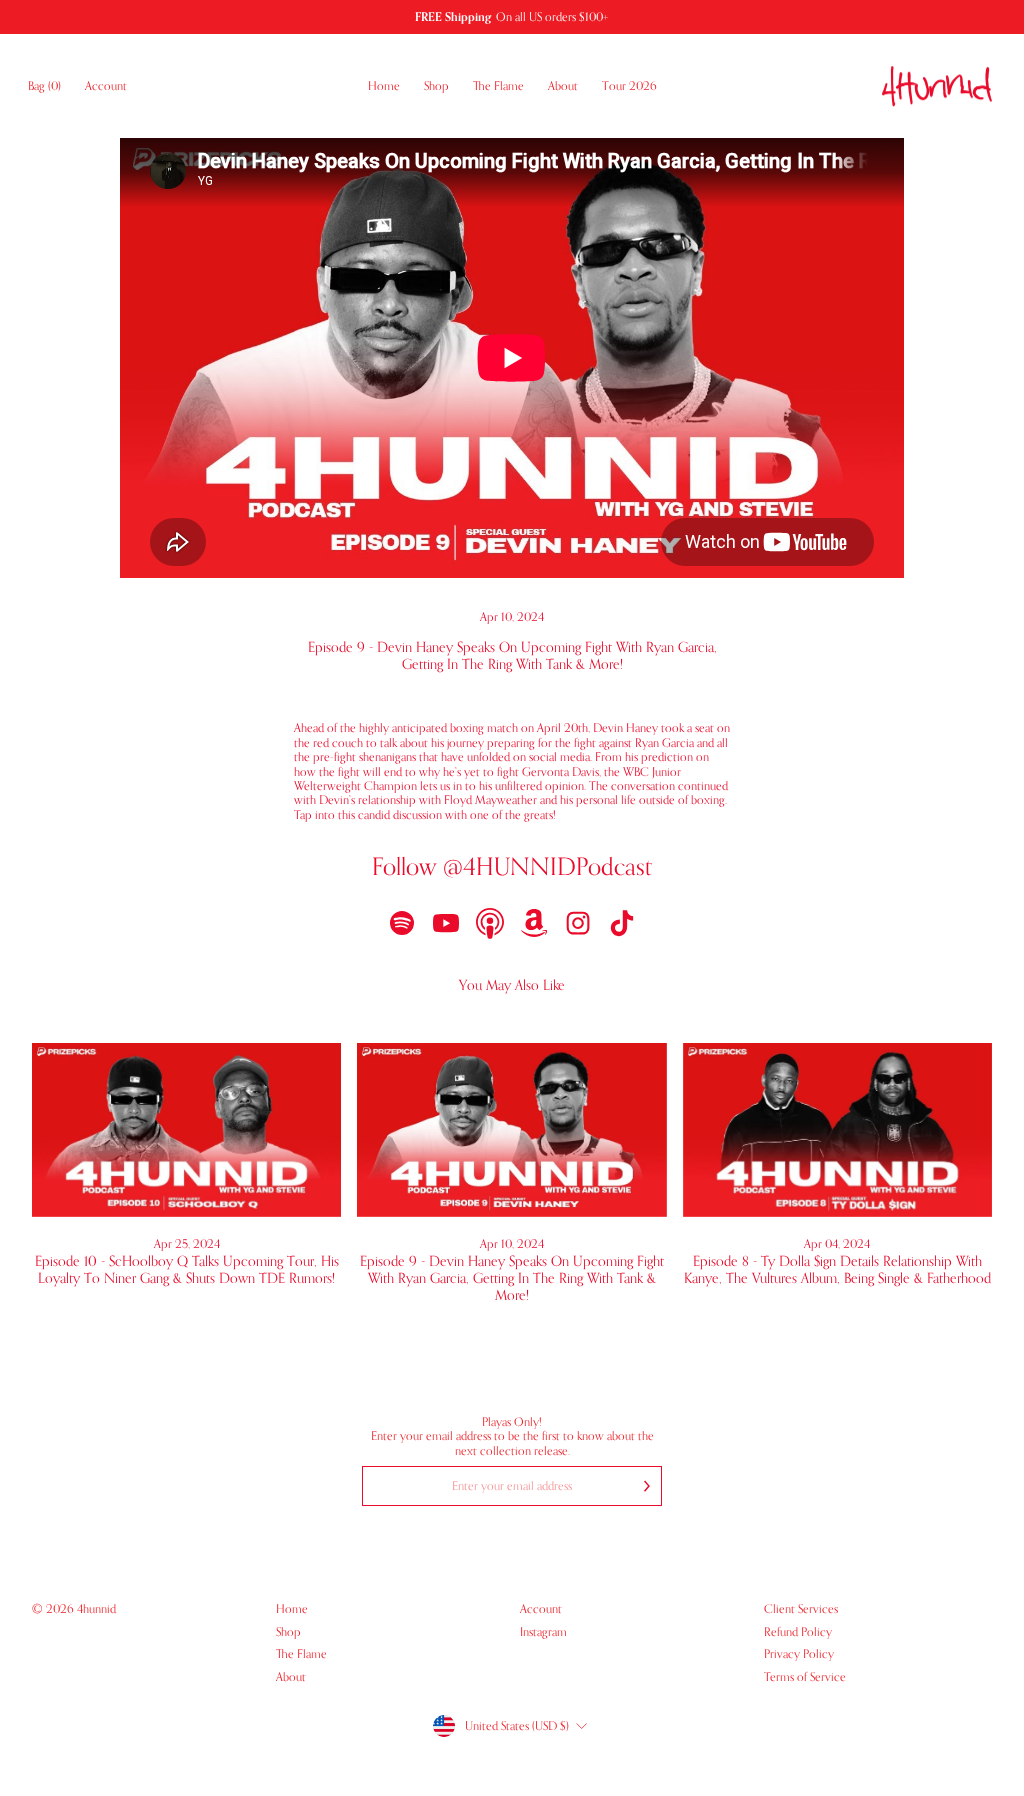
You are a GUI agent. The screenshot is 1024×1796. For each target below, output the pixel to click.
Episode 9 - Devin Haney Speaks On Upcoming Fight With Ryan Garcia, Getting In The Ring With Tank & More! (512, 1278)
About (563, 86)
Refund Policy (798, 1632)
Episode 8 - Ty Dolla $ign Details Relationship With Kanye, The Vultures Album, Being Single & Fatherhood (837, 1270)
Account (112, 86)
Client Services (801, 1609)
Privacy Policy (799, 1654)
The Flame (498, 86)
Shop (436, 86)
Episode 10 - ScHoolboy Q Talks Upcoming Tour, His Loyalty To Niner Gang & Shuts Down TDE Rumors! (187, 1270)
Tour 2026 (629, 86)
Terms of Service (805, 1677)
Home (384, 86)
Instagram (543, 1632)
